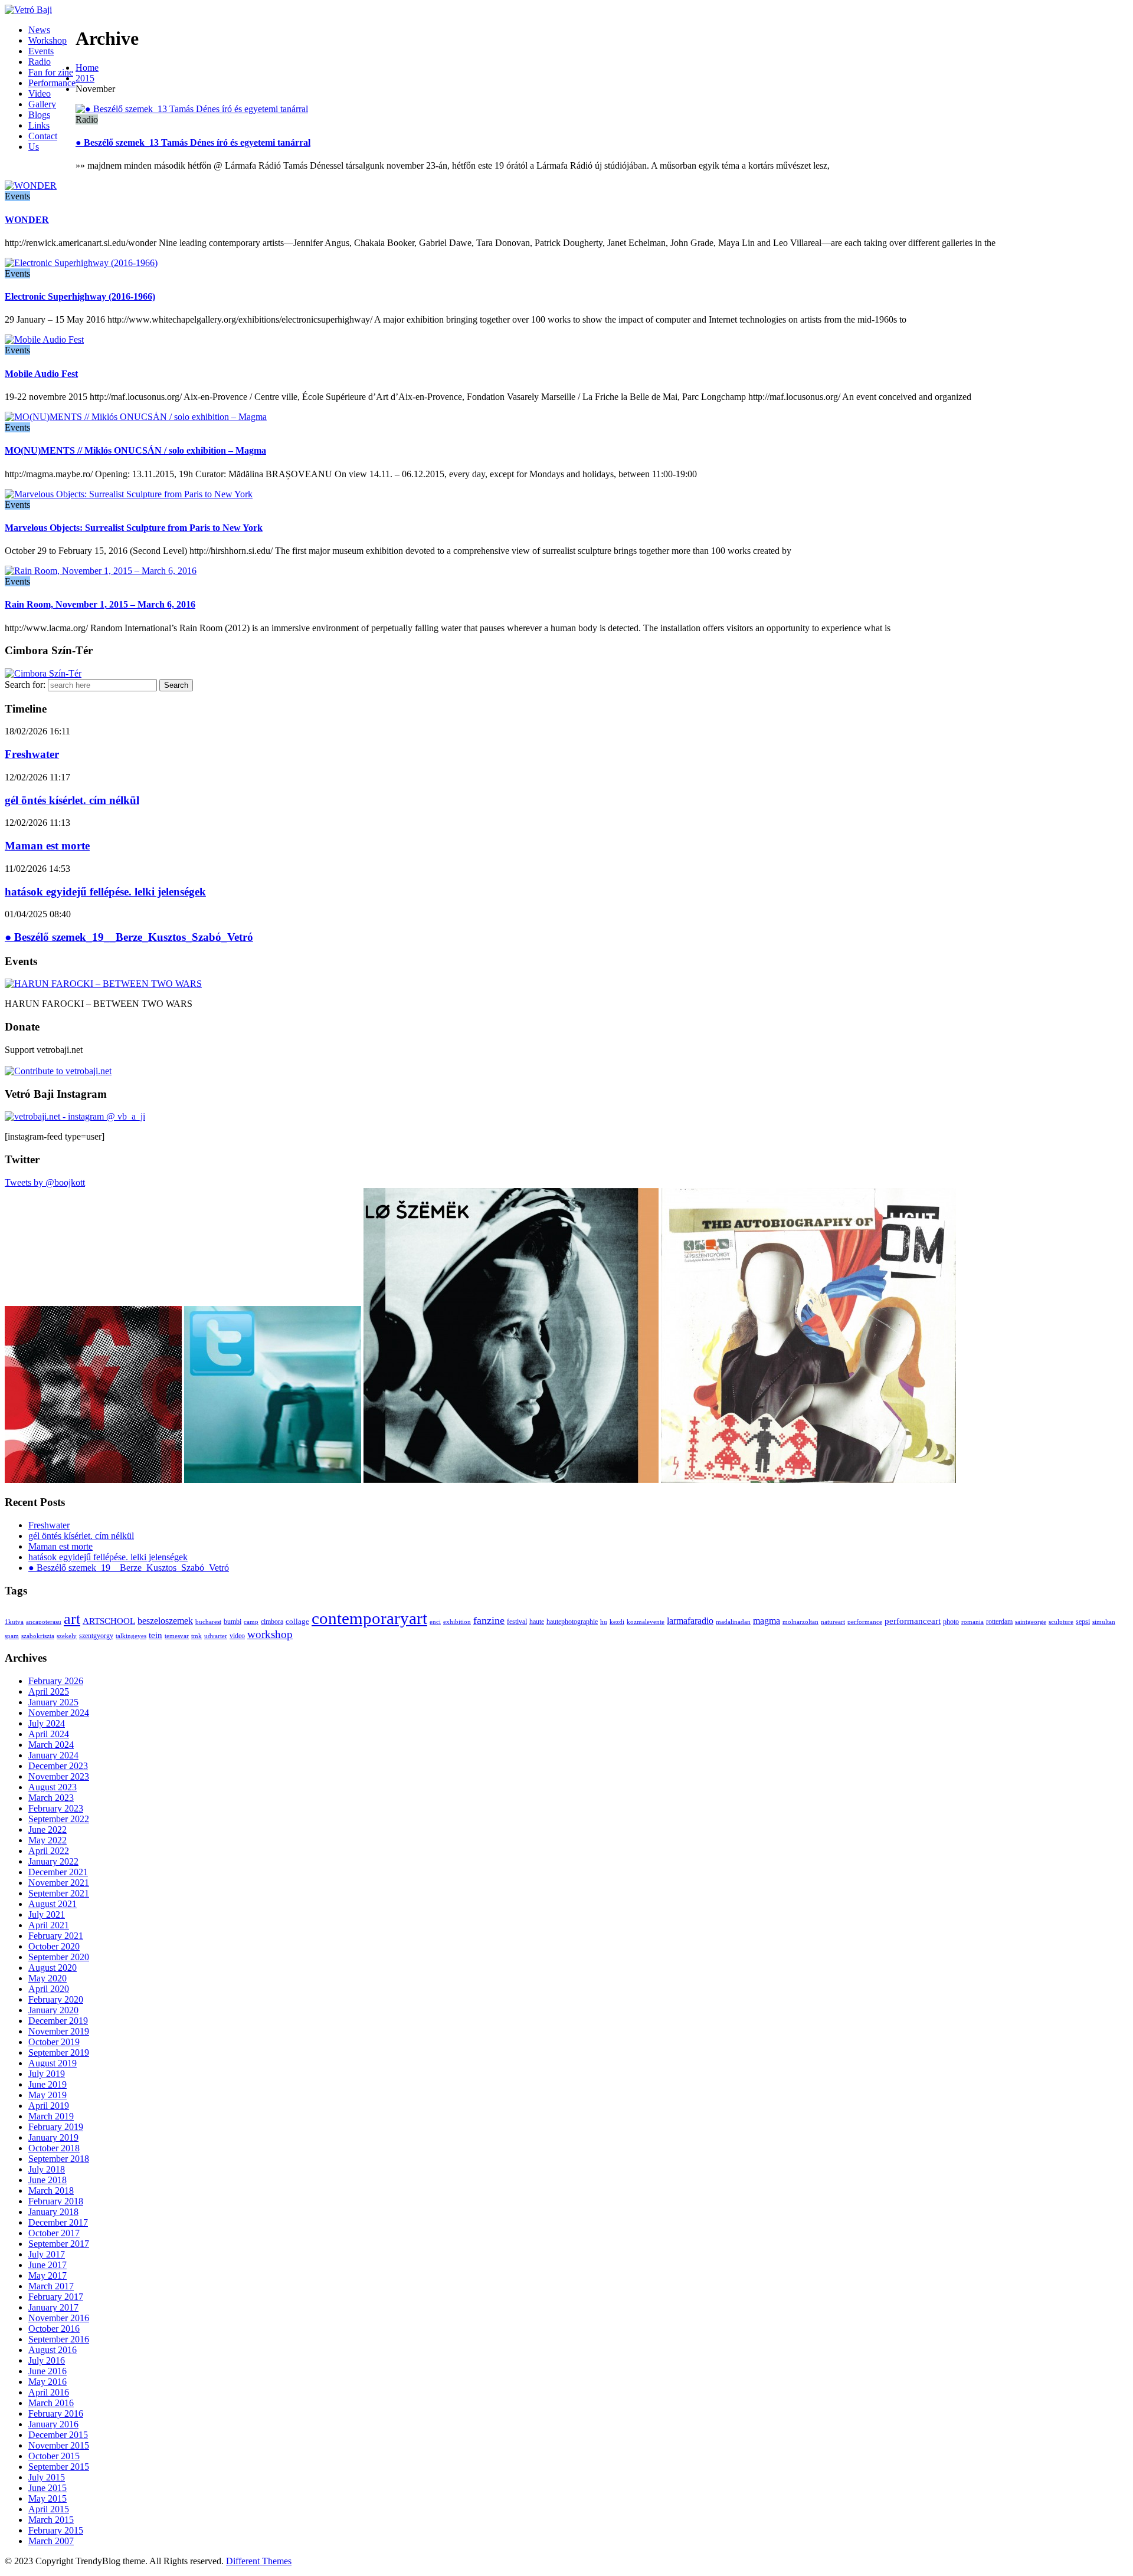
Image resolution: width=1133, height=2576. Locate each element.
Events (41, 51)
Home (87, 68)
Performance (52, 83)
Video (40, 93)
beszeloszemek (165, 1621)
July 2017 (47, 2254)
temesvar (177, 1636)
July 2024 (47, 1723)
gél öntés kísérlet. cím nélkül (72, 800)
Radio (40, 62)
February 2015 (56, 2530)
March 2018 (51, 2191)
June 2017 (48, 2265)
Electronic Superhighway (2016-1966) (80, 296)
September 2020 (59, 1957)
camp (251, 1622)
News (39, 30)
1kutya (14, 1622)
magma (767, 1621)
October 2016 (54, 2329)
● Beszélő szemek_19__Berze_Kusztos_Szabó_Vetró (129, 937)
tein (155, 1635)
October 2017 (54, 2233)
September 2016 (59, 2339)
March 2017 (51, 2286)
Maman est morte (47, 846)
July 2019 (47, 2074)
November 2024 (59, 1713)
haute (537, 1622)
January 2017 (53, 2307)
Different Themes (259, 2561)
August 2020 (53, 1968)
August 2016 (53, 2350)
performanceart (913, 1621)
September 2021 (59, 1893)
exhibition (457, 1622)
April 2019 (49, 2106)
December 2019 (58, 2021)
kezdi (617, 1622)
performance (865, 1622)
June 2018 (48, 2180)
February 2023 (56, 1808)
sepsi (1083, 1622)
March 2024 (51, 1745)
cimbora (272, 1622)
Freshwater (32, 754)
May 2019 (48, 2095)
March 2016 (51, 2403)
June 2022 (48, 1830)
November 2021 (59, 1883)
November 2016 (59, 2318)
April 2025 (49, 1691)
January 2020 (53, 2010)
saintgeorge (1031, 1622)
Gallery (42, 104)
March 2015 (51, 2520)
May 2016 (48, 2382)
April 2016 (49, 2392)
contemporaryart (369, 1618)
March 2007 (51, 2541)
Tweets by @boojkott (45, 1182)
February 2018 (56, 2201)
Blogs (39, 115)
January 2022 (53, 1861)
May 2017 (48, 2275)
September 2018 (59, 2159)
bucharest (208, 1622)
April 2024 (49, 1734)
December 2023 (58, 1766)
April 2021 (49, 1925)
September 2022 (59, 1819)
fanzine (489, 1620)
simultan (1104, 1622)
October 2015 (54, 2456)
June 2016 (48, 2371)
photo (951, 1622)
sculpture (1061, 1622)
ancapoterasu (44, 1622)
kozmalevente (646, 1622)
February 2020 (56, 1999)
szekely (67, 1636)
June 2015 (48, 2488)
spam (12, 1636)
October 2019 (54, 2042)
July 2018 (47, 2169)
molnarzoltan (800, 1622)
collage (297, 1621)
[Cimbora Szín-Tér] (43, 673)
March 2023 (51, 1798)
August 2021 (53, 1904)
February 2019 (56, 2127)
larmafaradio (690, 1621)
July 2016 (47, 2360)
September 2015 (59, 2467)
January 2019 (53, 2137)
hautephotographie (572, 1622)
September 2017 (59, 2244)
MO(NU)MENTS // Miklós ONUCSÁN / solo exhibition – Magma (135, 450)
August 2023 (53, 1787)
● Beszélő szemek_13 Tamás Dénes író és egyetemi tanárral (193, 142)
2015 (85, 78)
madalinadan (733, 1622)
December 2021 (58, 1872)
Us (34, 147)
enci (435, 1622)
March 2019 (51, 2116)
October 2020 (54, 1946)
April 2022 (49, 1851)
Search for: (25, 685)
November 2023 (59, 1776)
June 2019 (48, 2084)
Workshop (48, 40)
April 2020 (49, 1989)
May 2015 (48, 2498)
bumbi (233, 1622)
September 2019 (59, 2052)
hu (604, 1622)
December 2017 (58, 2222)
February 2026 (56, 1681)
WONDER (27, 220)
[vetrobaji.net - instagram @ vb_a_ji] (75, 1116)
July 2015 (47, 2477)
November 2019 (59, 2031)
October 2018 (54, 2148)
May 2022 (48, 1840)
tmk (197, 1636)
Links (39, 125)
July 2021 (47, 1914)
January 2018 (53, 2212)
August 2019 (53, 2063)
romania (972, 1622)
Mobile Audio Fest (41, 374)
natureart (833, 1622)
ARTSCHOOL (109, 1621)
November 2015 (59, 2445)
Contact (43, 136)
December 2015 (58, 2435)
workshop (270, 1634)
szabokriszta (38, 1636)
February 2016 (56, 2413)
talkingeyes (131, 1636)
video (237, 1636)
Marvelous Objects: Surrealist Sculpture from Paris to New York (134, 528)
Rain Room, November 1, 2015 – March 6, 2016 (100, 604)
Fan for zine (51, 72)
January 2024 (53, 1755)
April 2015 (49, 2509)
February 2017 (56, 2297)
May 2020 (48, 1978)
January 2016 (53, 2424)
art (72, 1619)
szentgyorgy (96, 1636)
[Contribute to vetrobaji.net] (58, 1071)
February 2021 (56, 1936)
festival (517, 1622)
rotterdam (999, 1622)
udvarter (216, 1636)
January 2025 (53, 1702)
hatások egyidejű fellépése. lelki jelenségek (105, 892)
